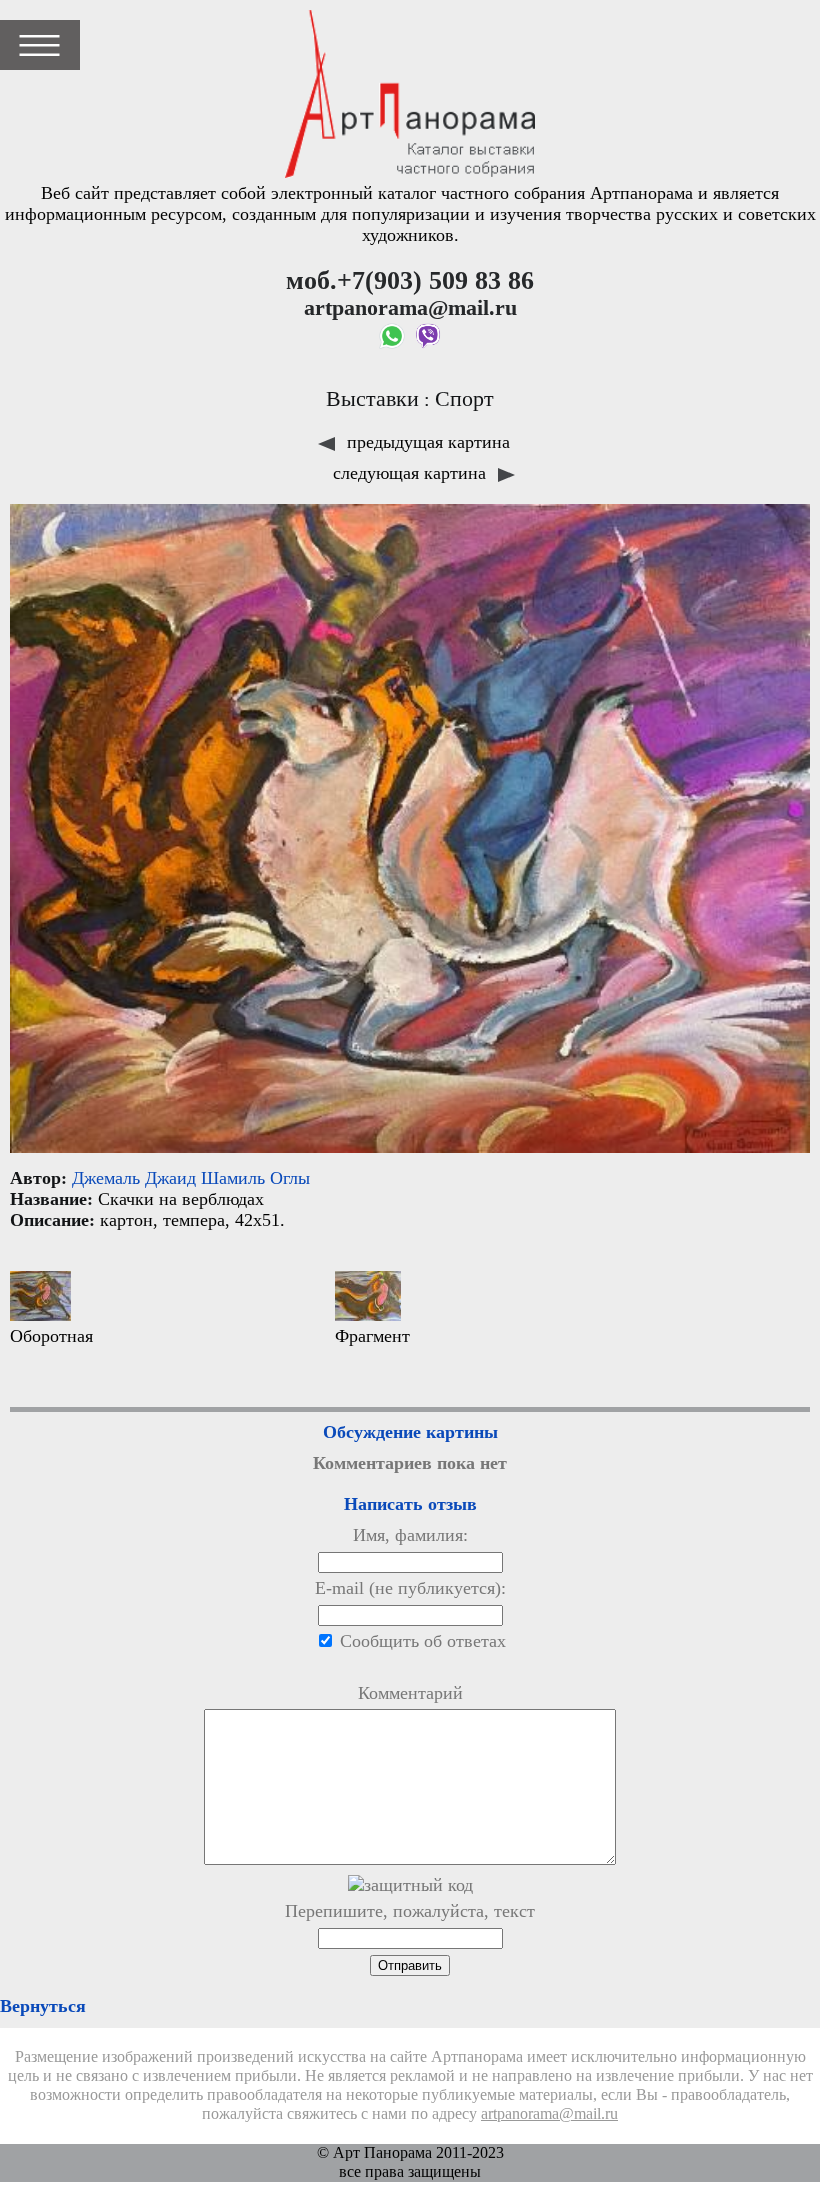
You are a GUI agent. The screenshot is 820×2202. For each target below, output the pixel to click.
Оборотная (51, 1336)
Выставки (372, 399)
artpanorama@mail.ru (549, 2114)
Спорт (464, 399)
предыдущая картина (426, 442)
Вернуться (43, 2006)
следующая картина (412, 473)
